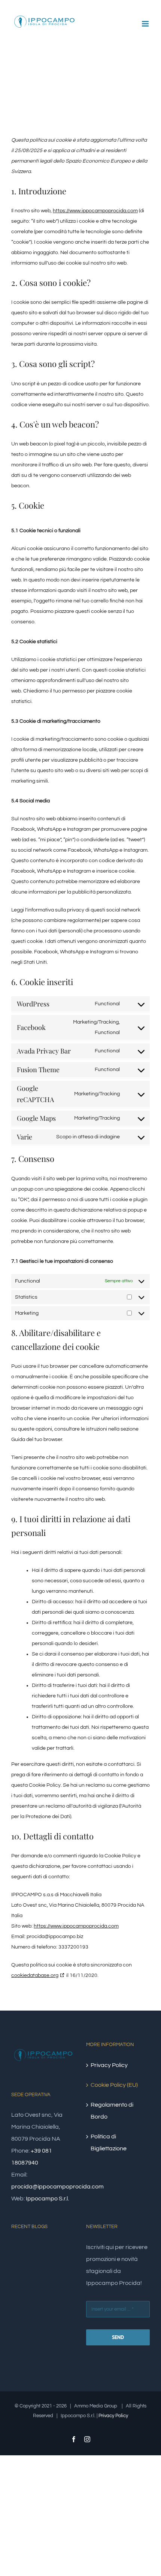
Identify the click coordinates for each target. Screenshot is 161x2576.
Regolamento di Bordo (112, 2111)
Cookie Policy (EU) (114, 2085)
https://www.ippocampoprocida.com (95, 211)
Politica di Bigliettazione (109, 2142)
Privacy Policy (109, 2065)
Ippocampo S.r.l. (47, 2199)
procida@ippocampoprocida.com (57, 2187)
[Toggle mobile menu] (146, 24)
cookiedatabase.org (35, 1975)
